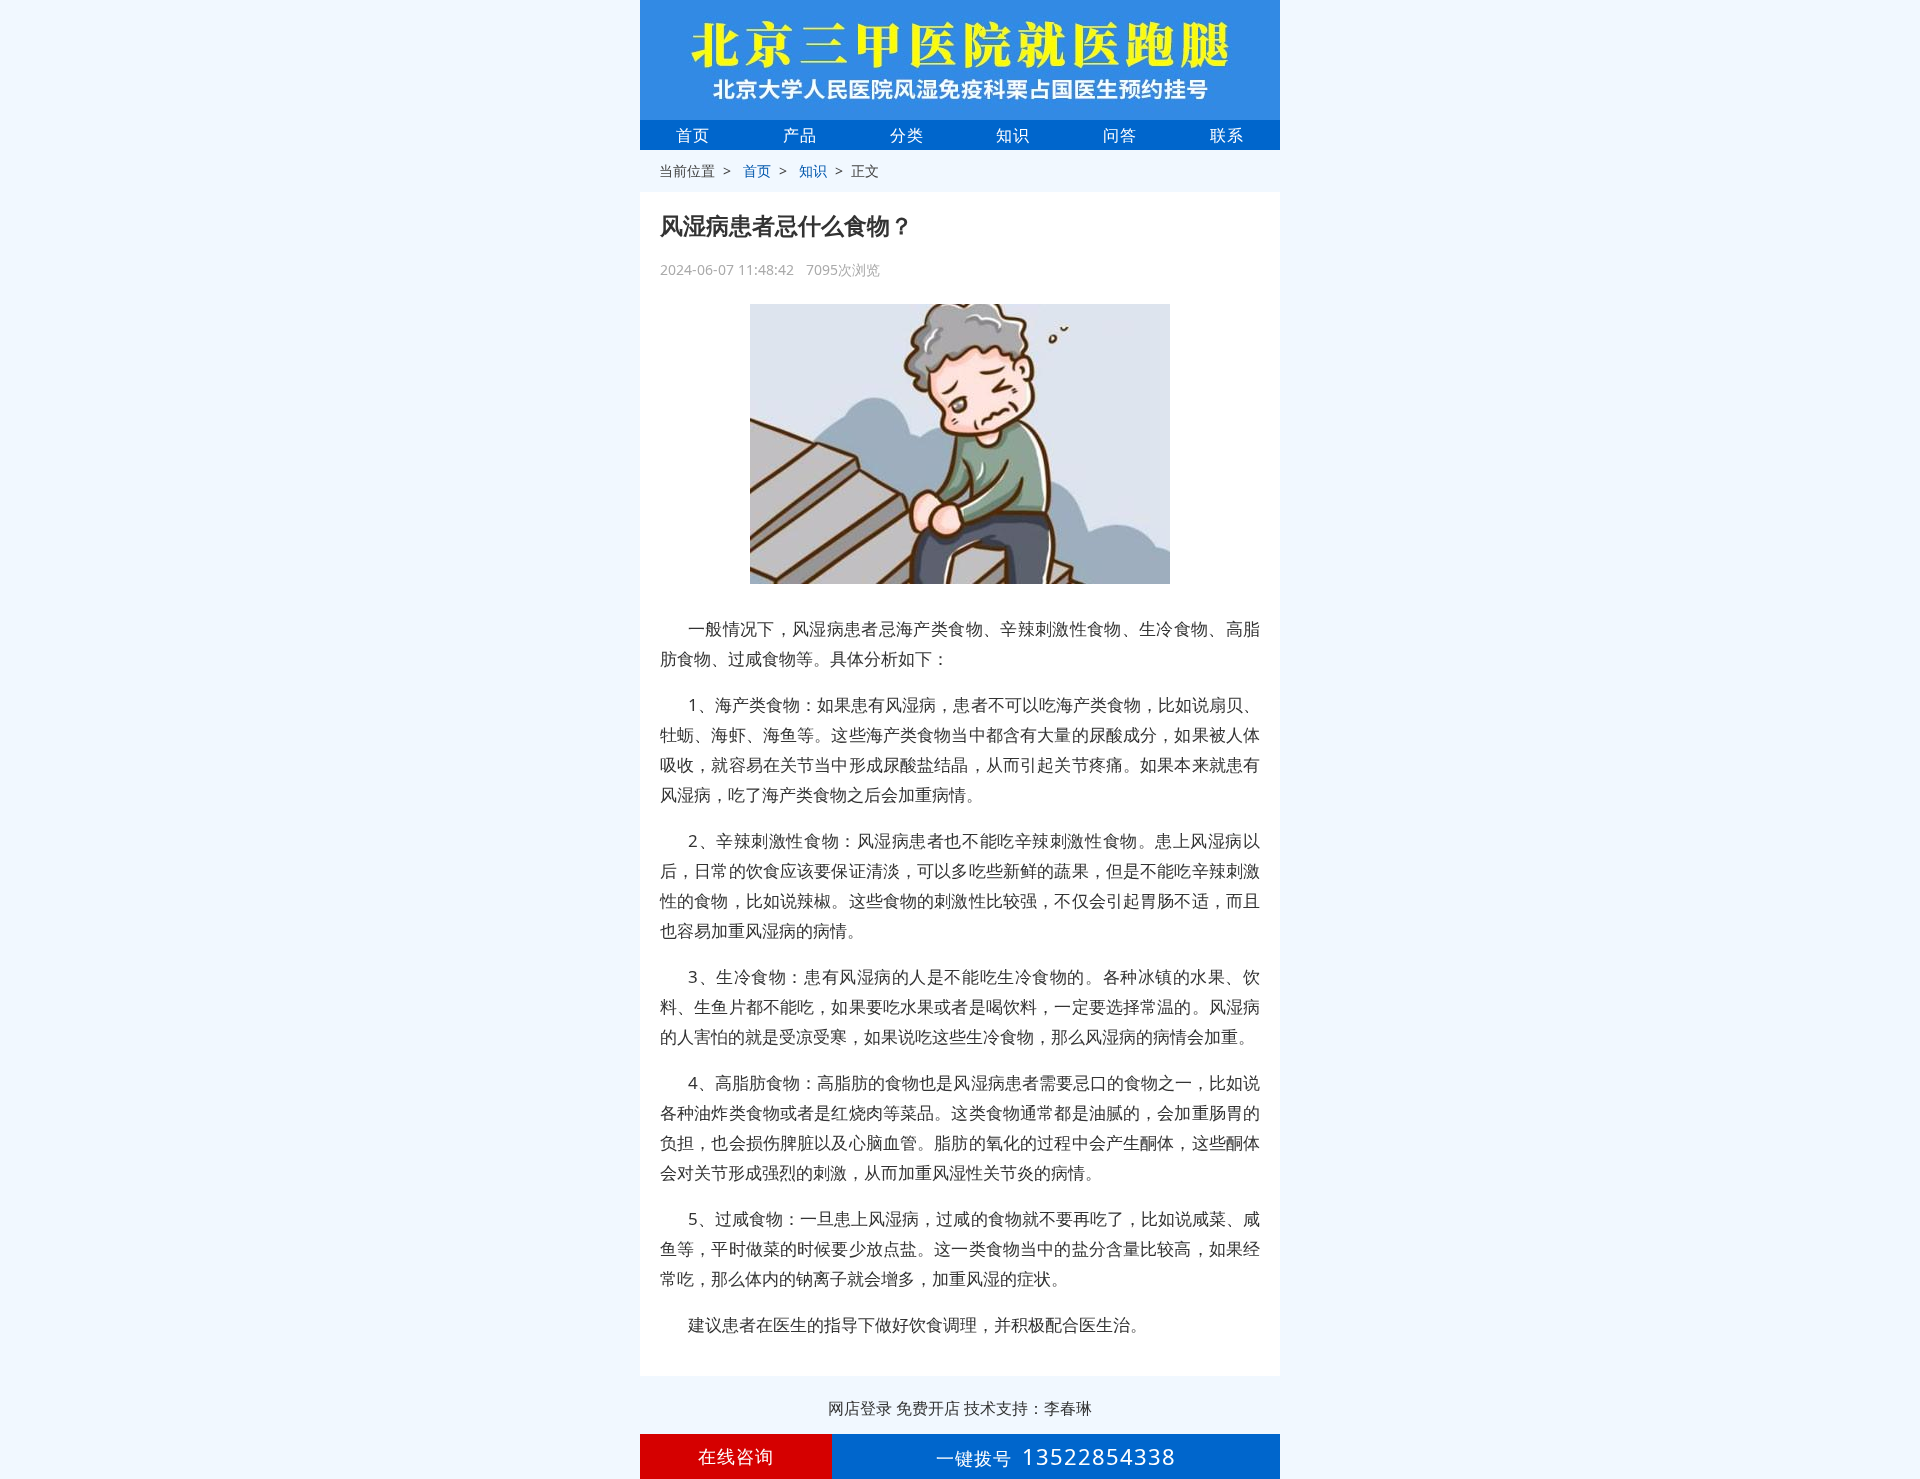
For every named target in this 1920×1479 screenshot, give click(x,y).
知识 (1013, 135)
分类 (907, 135)
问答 (1120, 135)
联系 (1227, 135)
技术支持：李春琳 (1028, 1408)
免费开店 (928, 1408)
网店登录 (860, 1408)
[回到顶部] (1894, 1403)
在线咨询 (736, 1456)
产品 (800, 135)
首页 (693, 135)
